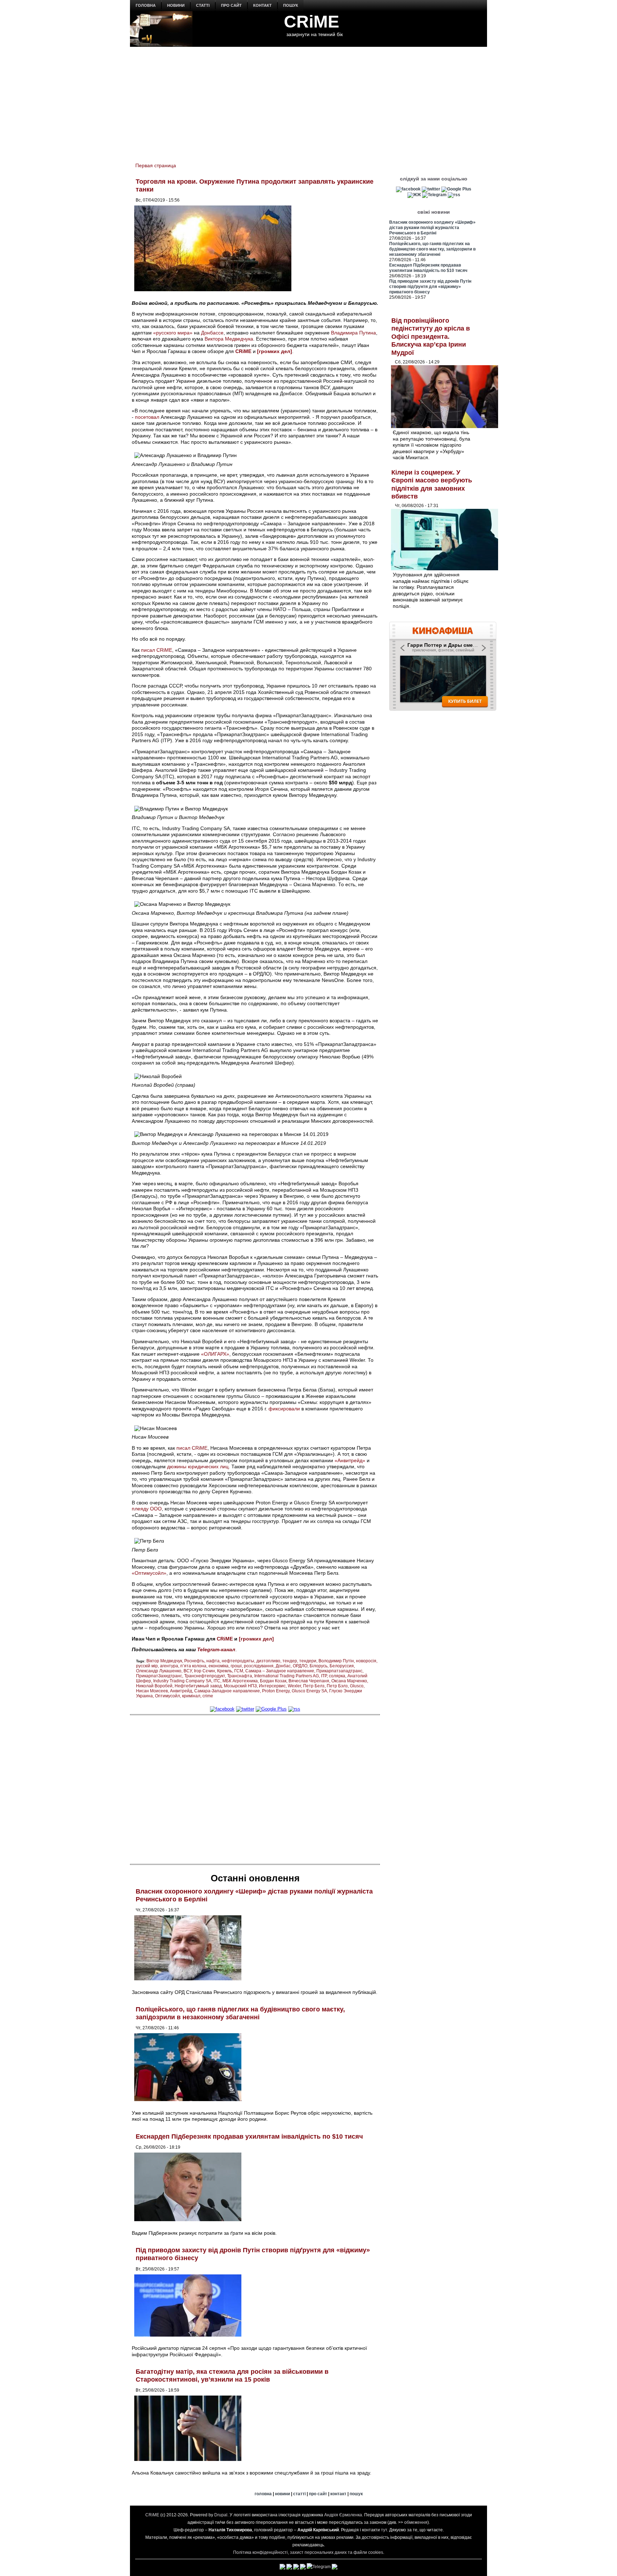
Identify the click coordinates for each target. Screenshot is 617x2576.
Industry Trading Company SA (182, 1681)
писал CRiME (157, 650)
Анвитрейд (181, 1691)
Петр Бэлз (337, 1686)
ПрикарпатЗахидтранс (159, 1676)
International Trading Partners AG (287, 1676)
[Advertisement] (308, 100)
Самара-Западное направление (227, 1691)
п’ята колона (193, 1666)
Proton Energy (276, 1691)
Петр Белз (314, 1686)
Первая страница (156, 165)
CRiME (312, 22)
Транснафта (240, 1676)
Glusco (357, 1686)
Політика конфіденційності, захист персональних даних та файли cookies (308, 2552)
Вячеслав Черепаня (309, 1681)
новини (176, 5)
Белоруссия (342, 1666)
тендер (290, 1661)
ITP (324, 1676)
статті (203, 5)
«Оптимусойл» (149, 1573)
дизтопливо (268, 1661)
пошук (291, 5)
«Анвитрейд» (350, 1460)
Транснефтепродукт (205, 1676)
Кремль (225, 1671)
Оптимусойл (167, 1696)
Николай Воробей (154, 1686)
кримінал (191, 1696)
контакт (262, 5)
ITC (217, 1681)
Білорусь (318, 1666)
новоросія (366, 1661)
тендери (308, 1661)
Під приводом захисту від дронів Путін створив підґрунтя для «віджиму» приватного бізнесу (430, 287)
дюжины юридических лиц (198, 1466)
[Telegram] (434, 195)
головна (146, 5)
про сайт (231, 5)
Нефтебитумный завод (198, 1686)
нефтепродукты (238, 1661)
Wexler (294, 1686)
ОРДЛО (300, 1666)
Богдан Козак (273, 1681)
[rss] (294, 1709)
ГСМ (239, 1671)
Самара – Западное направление (280, 1671)
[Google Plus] (271, 1709)
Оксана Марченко (349, 1681)
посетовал (147, 417)
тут (384, 2530)
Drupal (221, 2515)
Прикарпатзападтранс (339, 1671)
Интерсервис (272, 1686)
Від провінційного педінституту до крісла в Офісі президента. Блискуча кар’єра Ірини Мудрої (431, 337)
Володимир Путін (336, 1661)
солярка (337, 1676)
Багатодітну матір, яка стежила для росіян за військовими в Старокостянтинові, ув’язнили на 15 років (232, 2376)
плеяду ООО (147, 1509)
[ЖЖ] (414, 195)
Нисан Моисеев (152, 1691)
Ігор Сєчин (204, 1671)
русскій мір (147, 1666)
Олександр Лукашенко (159, 1671)
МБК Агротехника (240, 1681)
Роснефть (194, 1661)
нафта (213, 1661)
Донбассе (212, 333)
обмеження (416, 2522)
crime (208, 1696)
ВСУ (188, 1671)
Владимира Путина (353, 333)
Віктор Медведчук (164, 1661)
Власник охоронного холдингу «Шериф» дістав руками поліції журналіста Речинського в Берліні (432, 228)
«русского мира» (173, 333)
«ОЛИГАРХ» (215, 1354)
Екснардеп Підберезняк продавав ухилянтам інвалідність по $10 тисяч (249, 2136)
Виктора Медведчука (229, 339)
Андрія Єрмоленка (343, 2515)
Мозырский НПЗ (240, 1686)
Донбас (283, 1666)
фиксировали (284, 1409)
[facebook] (222, 1709)
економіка (219, 1666)
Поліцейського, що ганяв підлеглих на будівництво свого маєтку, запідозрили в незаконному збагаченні (240, 2013)
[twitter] (245, 1709)
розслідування (259, 1666)
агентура (169, 1666)
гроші (236, 1666)
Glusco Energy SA (309, 1691)
